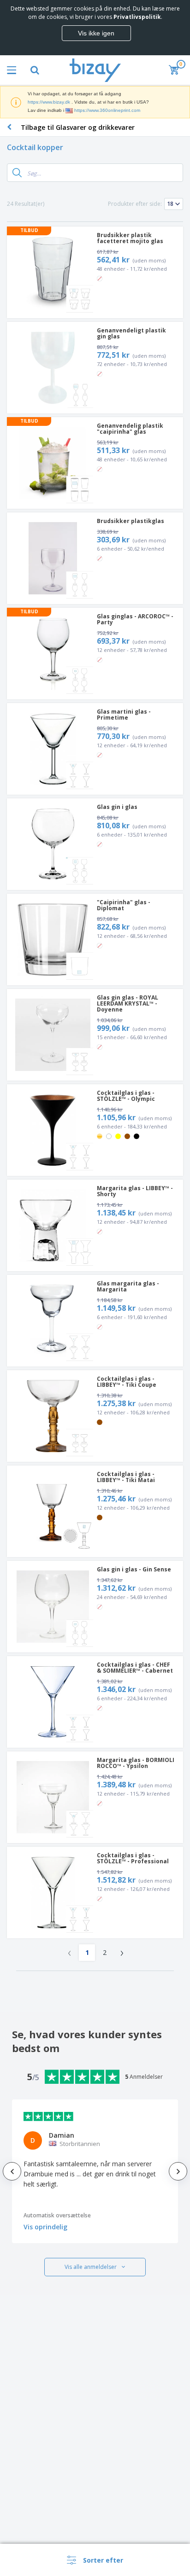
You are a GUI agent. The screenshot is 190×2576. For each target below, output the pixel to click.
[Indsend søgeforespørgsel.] (17, 173)
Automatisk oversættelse (57, 2215)
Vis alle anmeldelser (91, 2267)
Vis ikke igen (96, 33)
